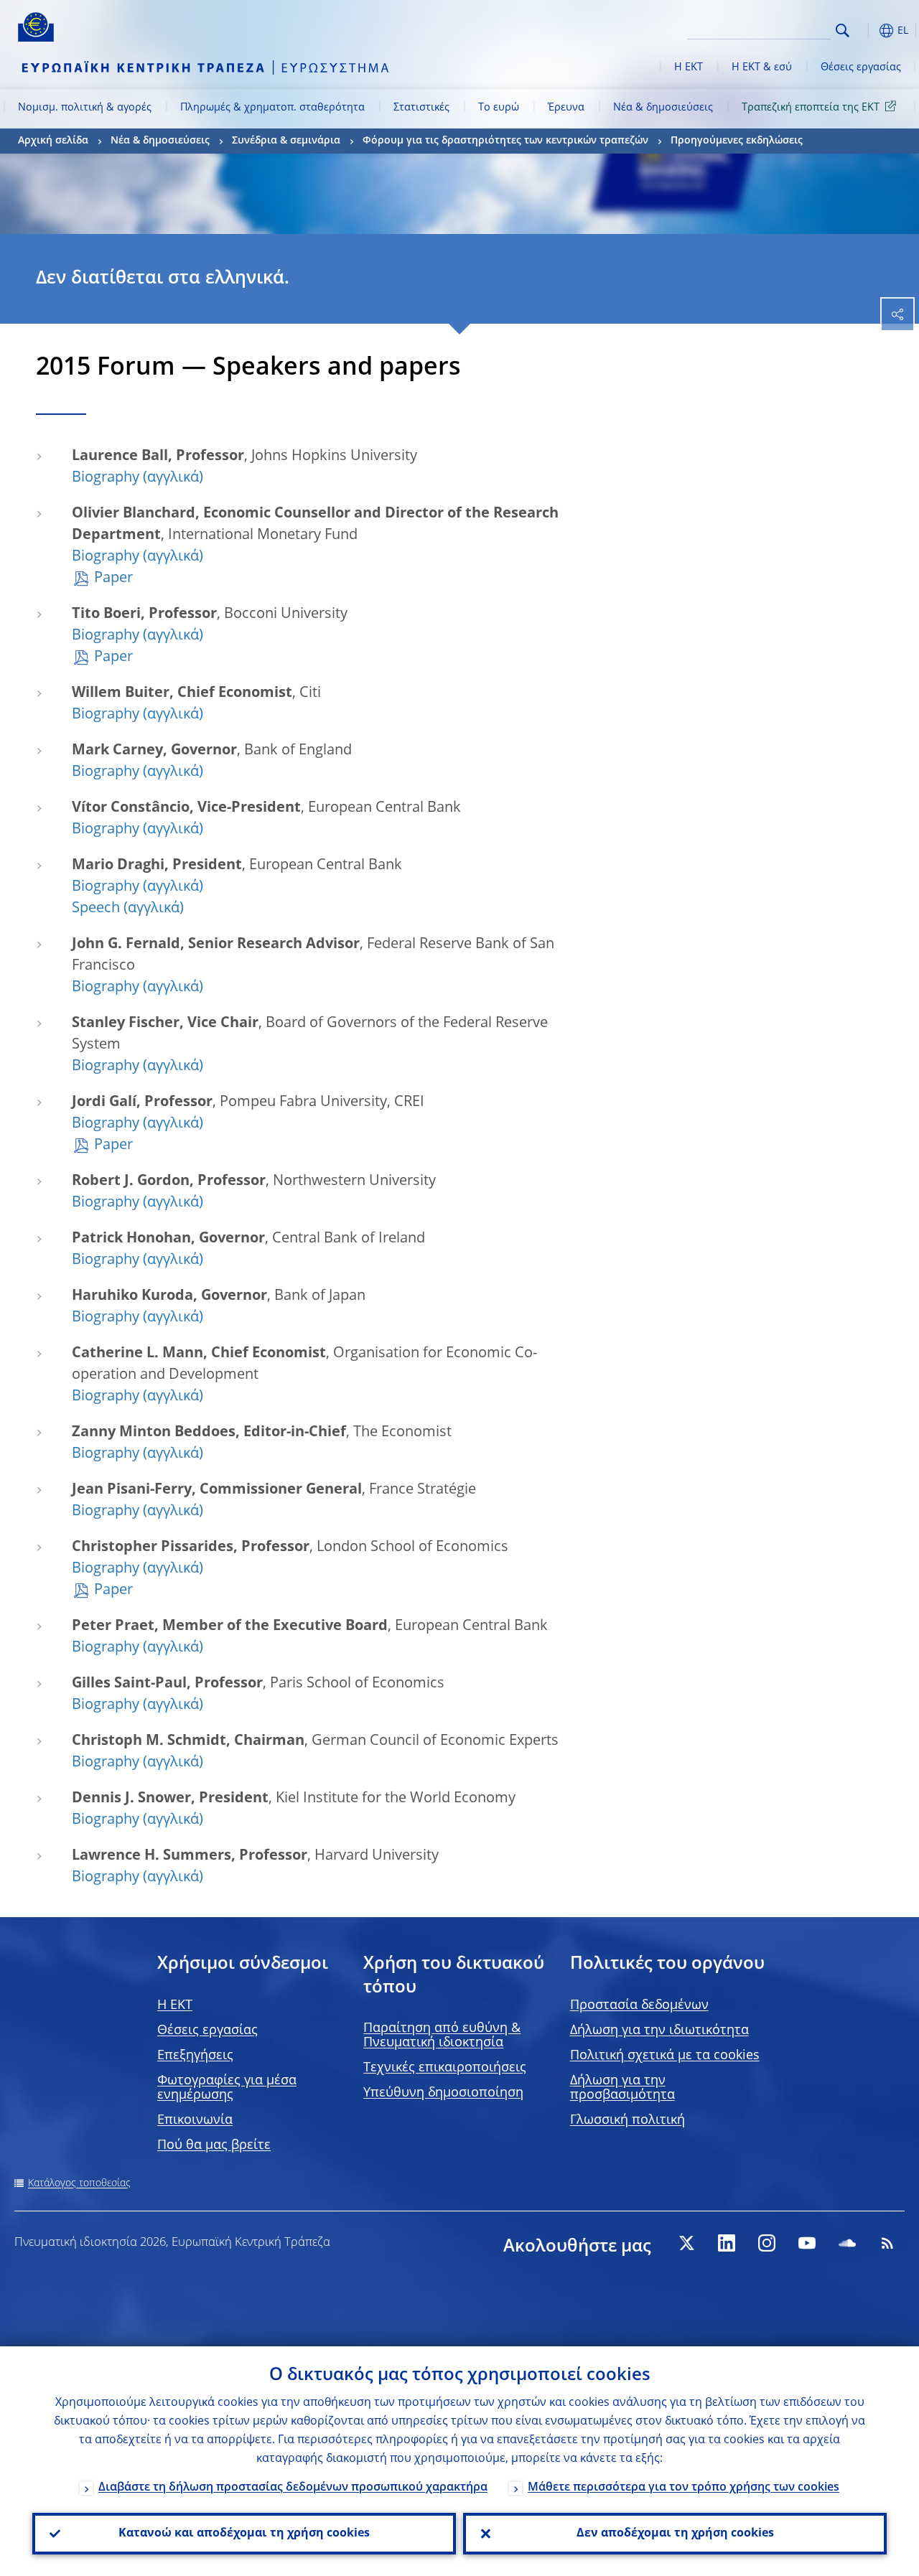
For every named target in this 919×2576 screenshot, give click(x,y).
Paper (113, 579)
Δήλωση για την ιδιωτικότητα (659, 2031)
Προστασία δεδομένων (639, 2005)
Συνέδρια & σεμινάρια (286, 141)
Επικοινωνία (195, 2120)
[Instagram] (767, 2243)
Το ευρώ (499, 108)
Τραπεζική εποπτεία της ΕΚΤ (811, 108)
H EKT (175, 2005)
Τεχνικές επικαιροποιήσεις (445, 2068)
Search (843, 31)
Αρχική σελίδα (53, 141)
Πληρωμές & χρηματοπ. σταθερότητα (272, 108)
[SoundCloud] (847, 2243)
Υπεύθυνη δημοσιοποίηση (443, 2093)
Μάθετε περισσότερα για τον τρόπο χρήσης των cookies (684, 2488)
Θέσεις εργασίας (861, 67)
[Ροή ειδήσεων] (887, 2243)
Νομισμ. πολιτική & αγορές (85, 108)
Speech (96, 909)
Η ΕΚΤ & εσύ (762, 67)
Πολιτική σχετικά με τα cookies (665, 2056)
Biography (106, 478)
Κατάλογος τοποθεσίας (79, 2183)
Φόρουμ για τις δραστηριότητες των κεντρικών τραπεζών (505, 141)
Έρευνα (566, 108)
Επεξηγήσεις (195, 2056)
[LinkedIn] (727, 2243)
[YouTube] (807, 2243)
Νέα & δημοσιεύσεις (663, 108)
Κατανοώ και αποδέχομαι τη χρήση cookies (244, 2534)
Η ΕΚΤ (689, 67)
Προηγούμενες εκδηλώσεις (737, 141)
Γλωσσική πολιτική (628, 2120)
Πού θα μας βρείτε (214, 2145)
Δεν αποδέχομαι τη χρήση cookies (675, 2534)
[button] (865, 31)
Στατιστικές (421, 108)
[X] (686, 2243)
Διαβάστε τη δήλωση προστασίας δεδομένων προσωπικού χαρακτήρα (293, 2488)
